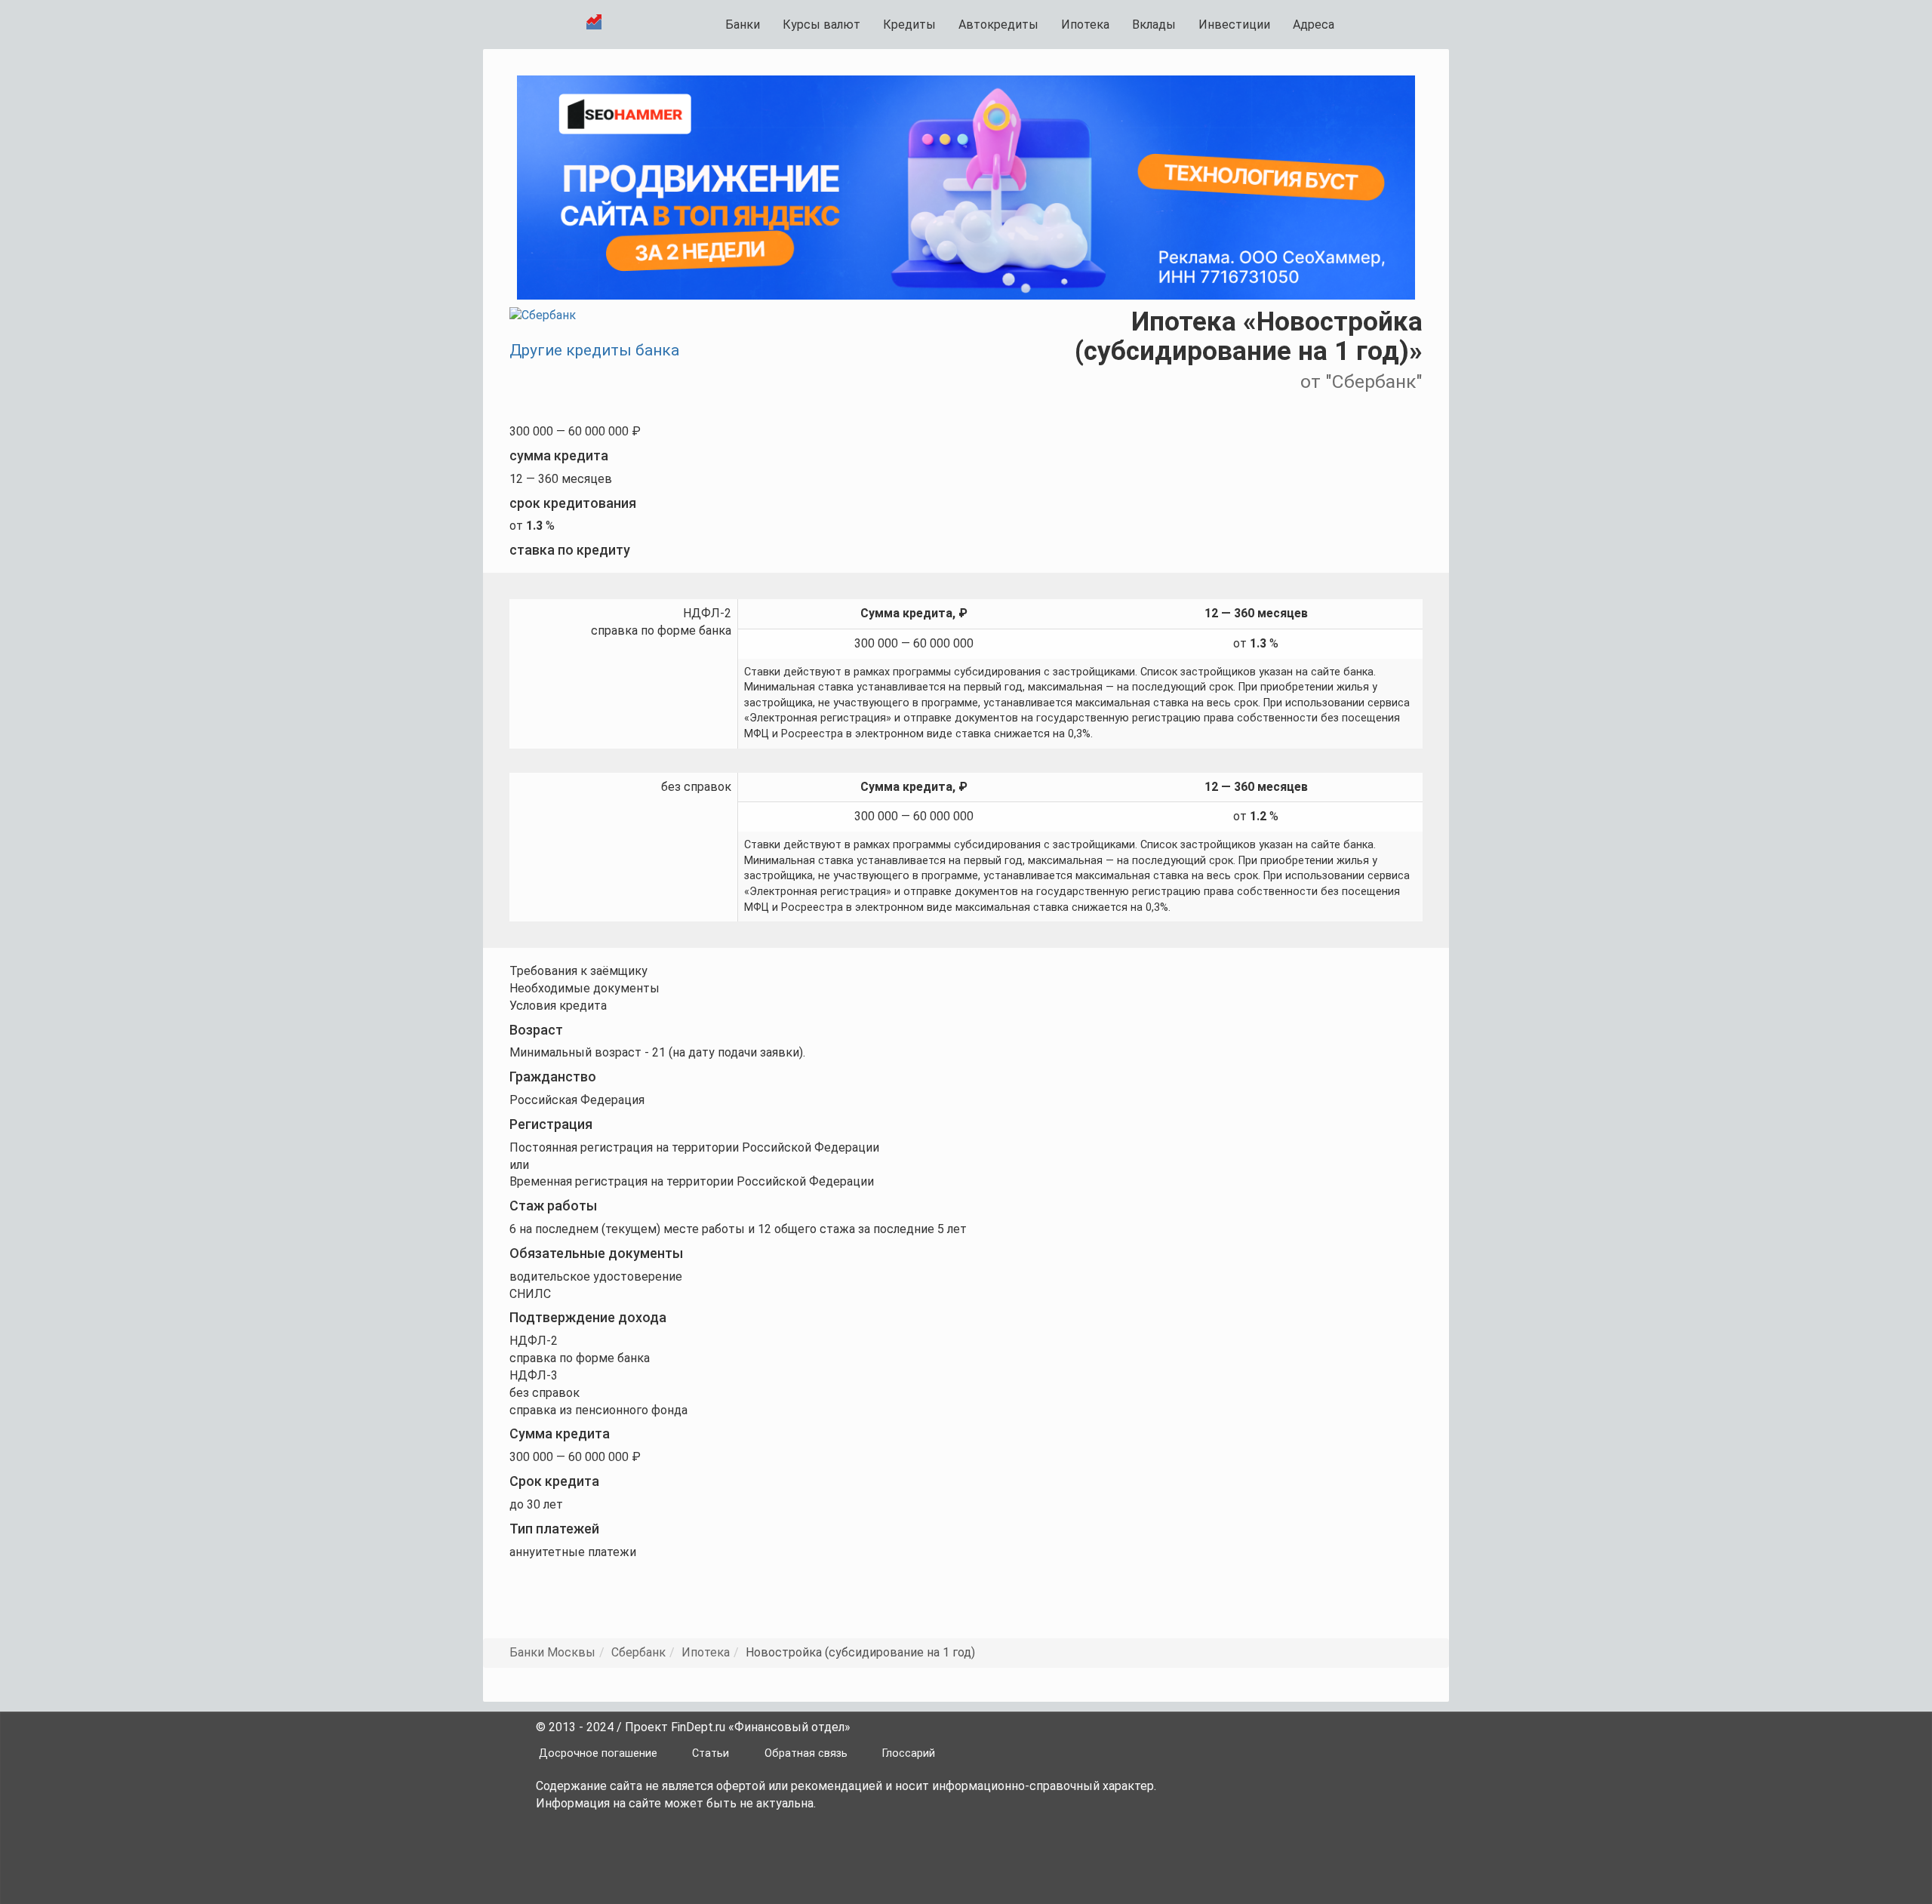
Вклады (1154, 25)
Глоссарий (909, 1753)
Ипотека (1085, 25)
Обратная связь (806, 1753)
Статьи (711, 1753)
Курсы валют (821, 25)
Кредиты (909, 25)
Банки (743, 25)
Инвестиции (1234, 25)
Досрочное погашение (598, 1753)
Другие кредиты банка (594, 350)
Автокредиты (998, 25)
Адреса (1314, 25)
